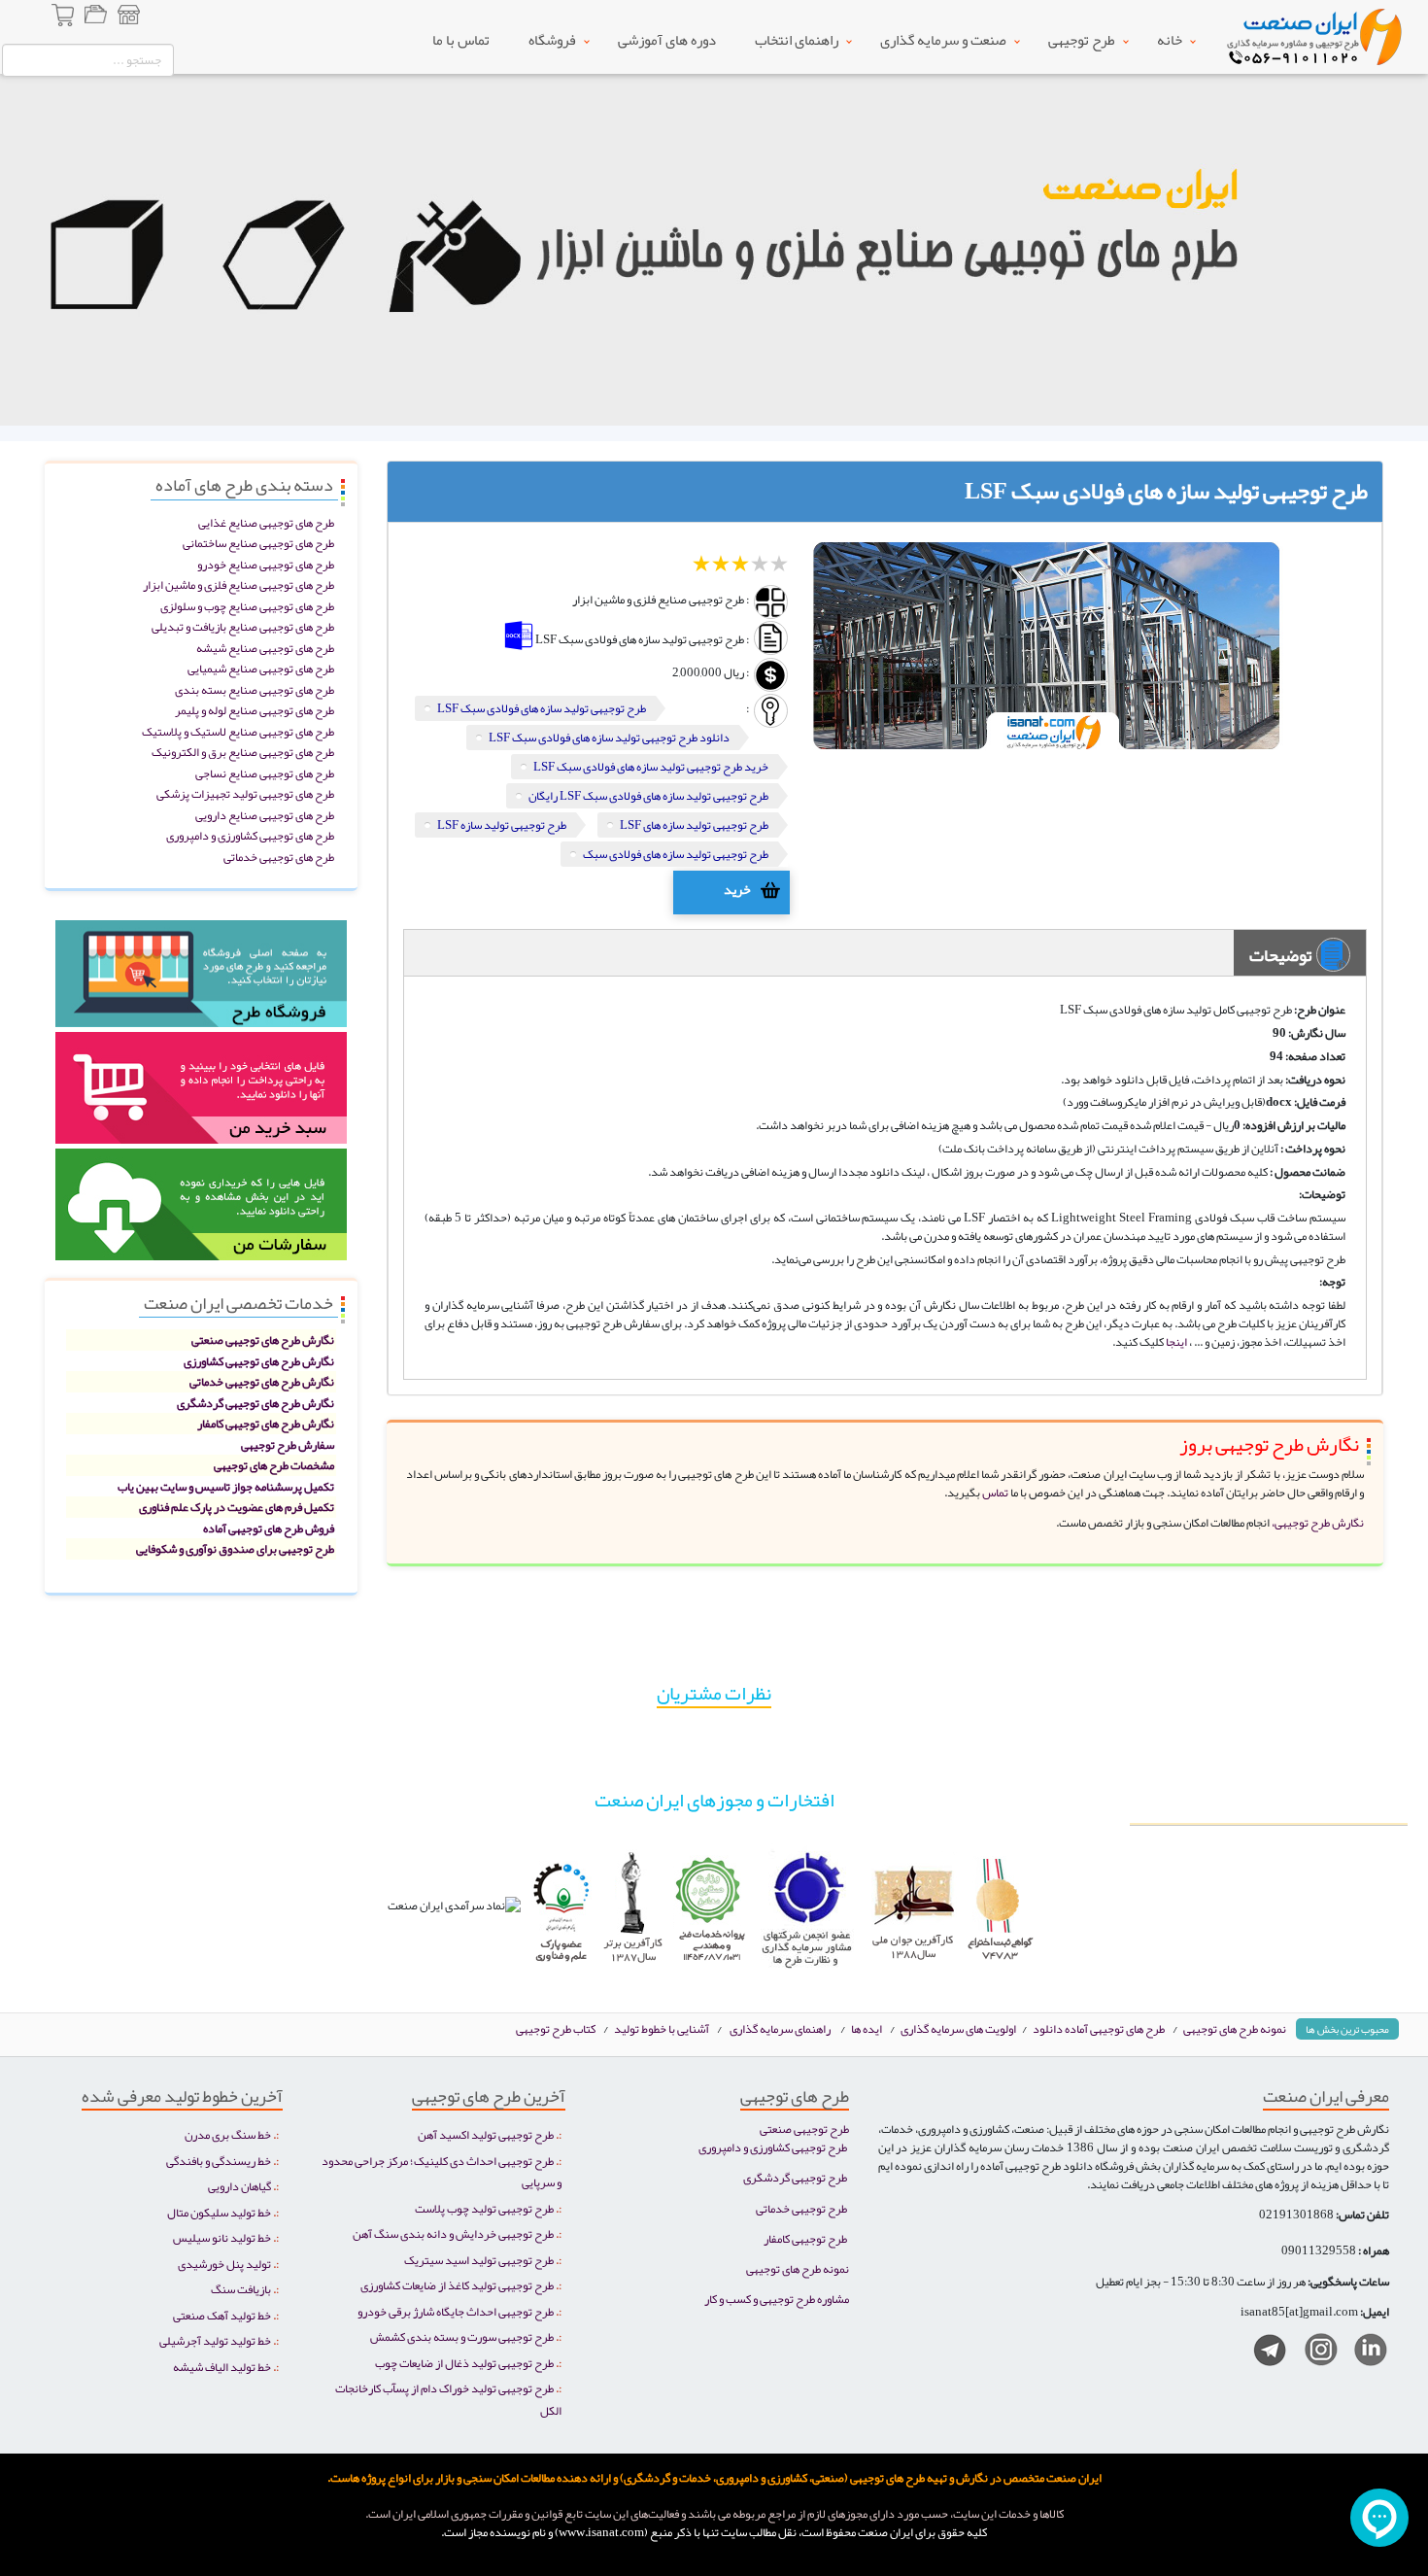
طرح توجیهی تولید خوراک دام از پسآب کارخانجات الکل (448, 2399)
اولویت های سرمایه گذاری (959, 2028)
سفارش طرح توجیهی (288, 1444)
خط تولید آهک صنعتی (222, 2315)
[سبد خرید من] (201, 1095)
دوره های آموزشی (667, 40)
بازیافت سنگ (241, 2289)
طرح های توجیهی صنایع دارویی (265, 815)
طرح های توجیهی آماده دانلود (1099, 2028)
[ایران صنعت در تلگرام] (1262, 2354)
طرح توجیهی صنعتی (804, 2129)
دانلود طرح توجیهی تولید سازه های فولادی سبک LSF (609, 737)
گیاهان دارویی (239, 2186)
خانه (1170, 40)
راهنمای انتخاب (797, 40)
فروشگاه (552, 40)
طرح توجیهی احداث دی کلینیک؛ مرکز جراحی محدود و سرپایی (442, 2172)
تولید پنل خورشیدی (224, 2264)
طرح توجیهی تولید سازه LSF (502, 824)
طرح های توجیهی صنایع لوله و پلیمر (255, 710)
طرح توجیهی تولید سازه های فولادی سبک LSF (542, 708)
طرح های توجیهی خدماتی (279, 857)
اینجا (1176, 1341)
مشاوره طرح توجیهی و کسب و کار (777, 2299)
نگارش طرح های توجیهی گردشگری (255, 1403)
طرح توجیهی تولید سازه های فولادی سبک (676, 854)
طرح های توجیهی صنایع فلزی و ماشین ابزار (238, 584)
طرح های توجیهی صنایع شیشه (265, 648)
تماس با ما (461, 40)
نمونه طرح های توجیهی (1235, 2028)
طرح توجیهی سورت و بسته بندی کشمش (462, 2336)
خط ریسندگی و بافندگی (219, 2161)
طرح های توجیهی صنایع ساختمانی (258, 543)
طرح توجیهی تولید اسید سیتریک (479, 2260)
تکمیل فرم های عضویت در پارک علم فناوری (237, 1507)
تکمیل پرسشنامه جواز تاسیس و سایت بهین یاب (226, 1486)
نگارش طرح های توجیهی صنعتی (263, 1340)
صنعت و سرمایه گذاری (943, 40)
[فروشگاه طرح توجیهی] (128, 18)
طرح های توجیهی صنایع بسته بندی (255, 689)
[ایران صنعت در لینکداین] (1363, 2354)
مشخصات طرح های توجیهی (274, 1465)
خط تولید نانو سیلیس (222, 2237)
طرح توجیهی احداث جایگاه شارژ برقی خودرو (456, 2311)
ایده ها (867, 2028)
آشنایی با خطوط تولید (662, 2028)
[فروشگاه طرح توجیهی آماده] (201, 980)
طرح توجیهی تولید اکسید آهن (486, 2134)
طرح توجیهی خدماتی (801, 2208)
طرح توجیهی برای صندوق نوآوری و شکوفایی (235, 1548)
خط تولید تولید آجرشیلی (215, 2340)
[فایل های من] (95, 18)
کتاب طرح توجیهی (557, 2028)
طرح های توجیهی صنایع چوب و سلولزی (247, 606)
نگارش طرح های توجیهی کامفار (266, 1423)
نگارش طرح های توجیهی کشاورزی (259, 1361)
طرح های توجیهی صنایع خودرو (266, 564)
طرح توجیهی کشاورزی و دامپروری (773, 2147)
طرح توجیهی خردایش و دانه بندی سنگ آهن (453, 2233)
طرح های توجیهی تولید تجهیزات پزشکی (245, 793)
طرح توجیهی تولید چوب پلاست (484, 2208)
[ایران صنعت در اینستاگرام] (1314, 2354)
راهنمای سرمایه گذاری (780, 2028)
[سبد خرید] (64, 18)
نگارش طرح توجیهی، (1318, 1522)
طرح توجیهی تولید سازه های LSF (694, 824)
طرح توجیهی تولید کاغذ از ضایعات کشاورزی (457, 2285)
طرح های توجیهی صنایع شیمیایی (261, 668)
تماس (994, 1492)
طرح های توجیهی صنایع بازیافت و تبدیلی (243, 626)
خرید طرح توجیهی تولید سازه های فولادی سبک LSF (651, 766)
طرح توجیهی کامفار (805, 2238)
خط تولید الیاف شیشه (222, 2367)
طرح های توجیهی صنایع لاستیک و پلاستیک (238, 731)
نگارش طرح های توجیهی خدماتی (262, 1381)
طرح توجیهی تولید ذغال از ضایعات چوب (464, 2363)
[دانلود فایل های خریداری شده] (201, 1211)
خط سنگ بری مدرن (228, 2134)
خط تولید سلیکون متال (219, 2212)
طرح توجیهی (1082, 40)
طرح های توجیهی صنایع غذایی (266, 522)
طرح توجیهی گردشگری (795, 2177)
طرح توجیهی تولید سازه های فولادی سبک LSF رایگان (648, 795)
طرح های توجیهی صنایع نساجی (265, 773)
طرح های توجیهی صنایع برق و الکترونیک (243, 752)
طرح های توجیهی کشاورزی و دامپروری (250, 835)
